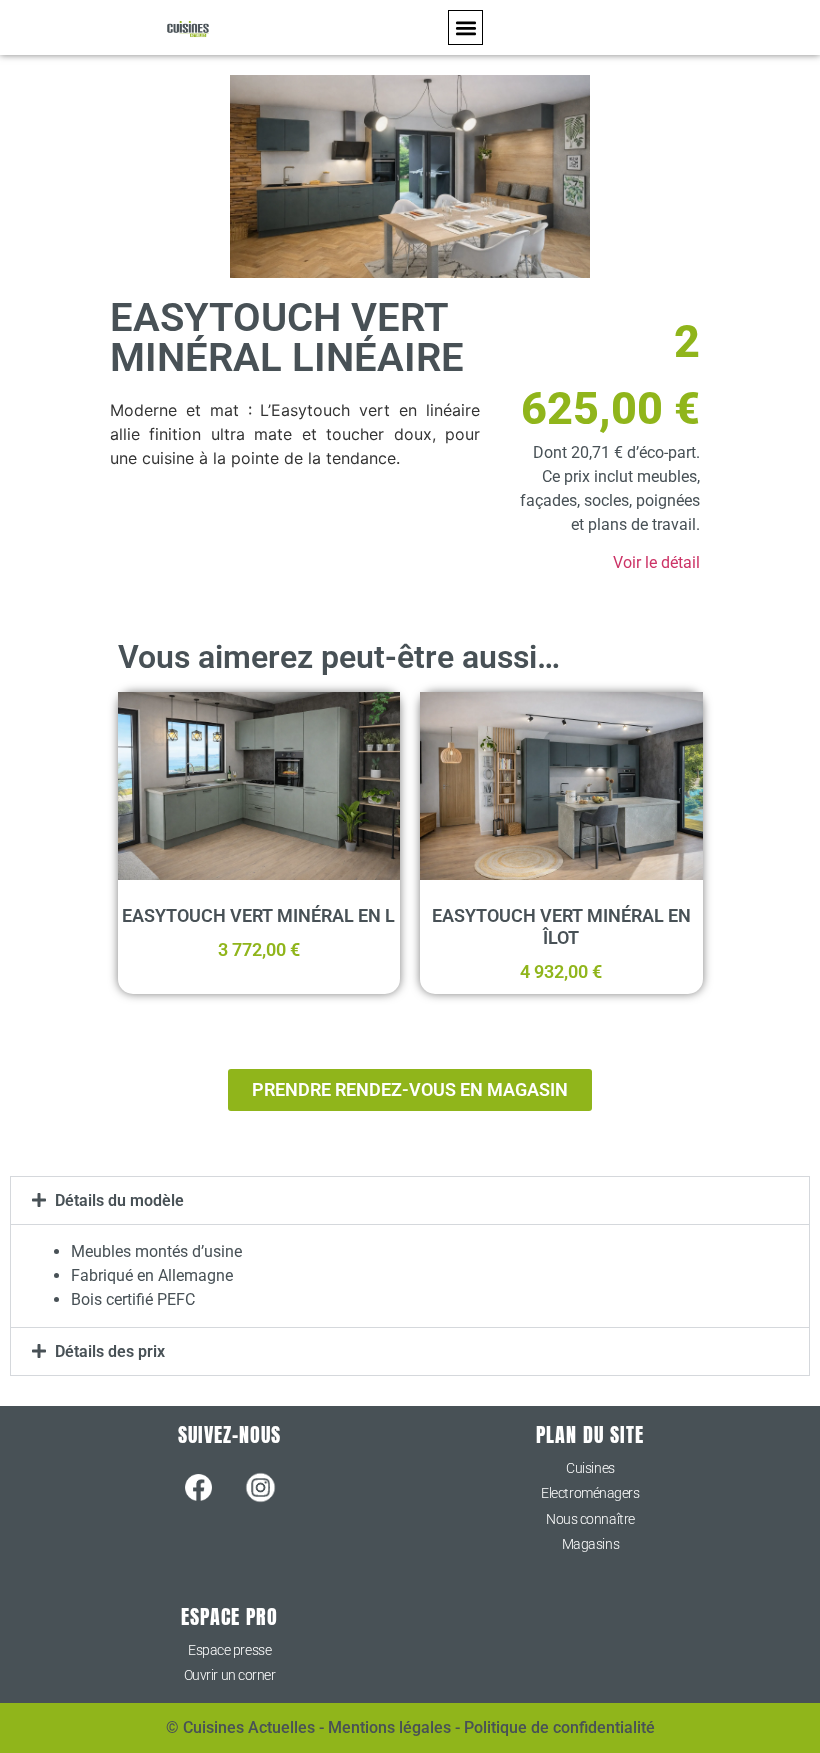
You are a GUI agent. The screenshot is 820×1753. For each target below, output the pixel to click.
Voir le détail (656, 562)
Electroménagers (590, 1493)
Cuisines (590, 1468)
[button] (465, 27)
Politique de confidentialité (559, 1727)
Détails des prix (110, 1351)
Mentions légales (389, 1727)
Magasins (590, 1544)
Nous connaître (590, 1519)
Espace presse (229, 1650)
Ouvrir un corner (230, 1675)
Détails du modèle (119, 1200)
